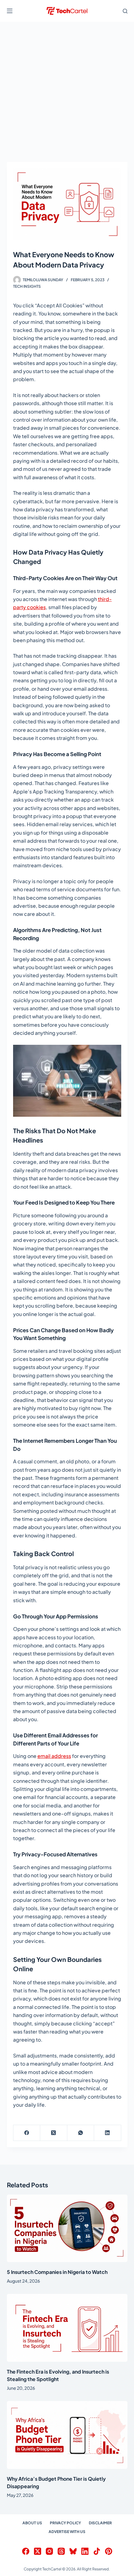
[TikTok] (97, 2551)
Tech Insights (27, 286)
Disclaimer (100, 2523)
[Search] (125, 11)
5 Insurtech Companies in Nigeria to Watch (57, 2272)
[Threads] (61, 2551)
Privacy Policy (65, 2523)
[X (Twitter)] (54, 2133)
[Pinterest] (109, 2551)
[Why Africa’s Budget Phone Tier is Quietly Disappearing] (67, 2435)
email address (54, 1756)
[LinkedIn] (108, 2133)
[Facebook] (27, 2133)
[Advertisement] (67, 92)
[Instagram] (49, 2551)
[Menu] (10, 11)
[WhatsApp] (81, 2133)
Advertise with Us (67, 2532)
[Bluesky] (73, 2551)
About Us (32, 2523)
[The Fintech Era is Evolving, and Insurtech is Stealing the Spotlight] (67, 2328)
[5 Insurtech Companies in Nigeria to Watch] (67, 2228)
